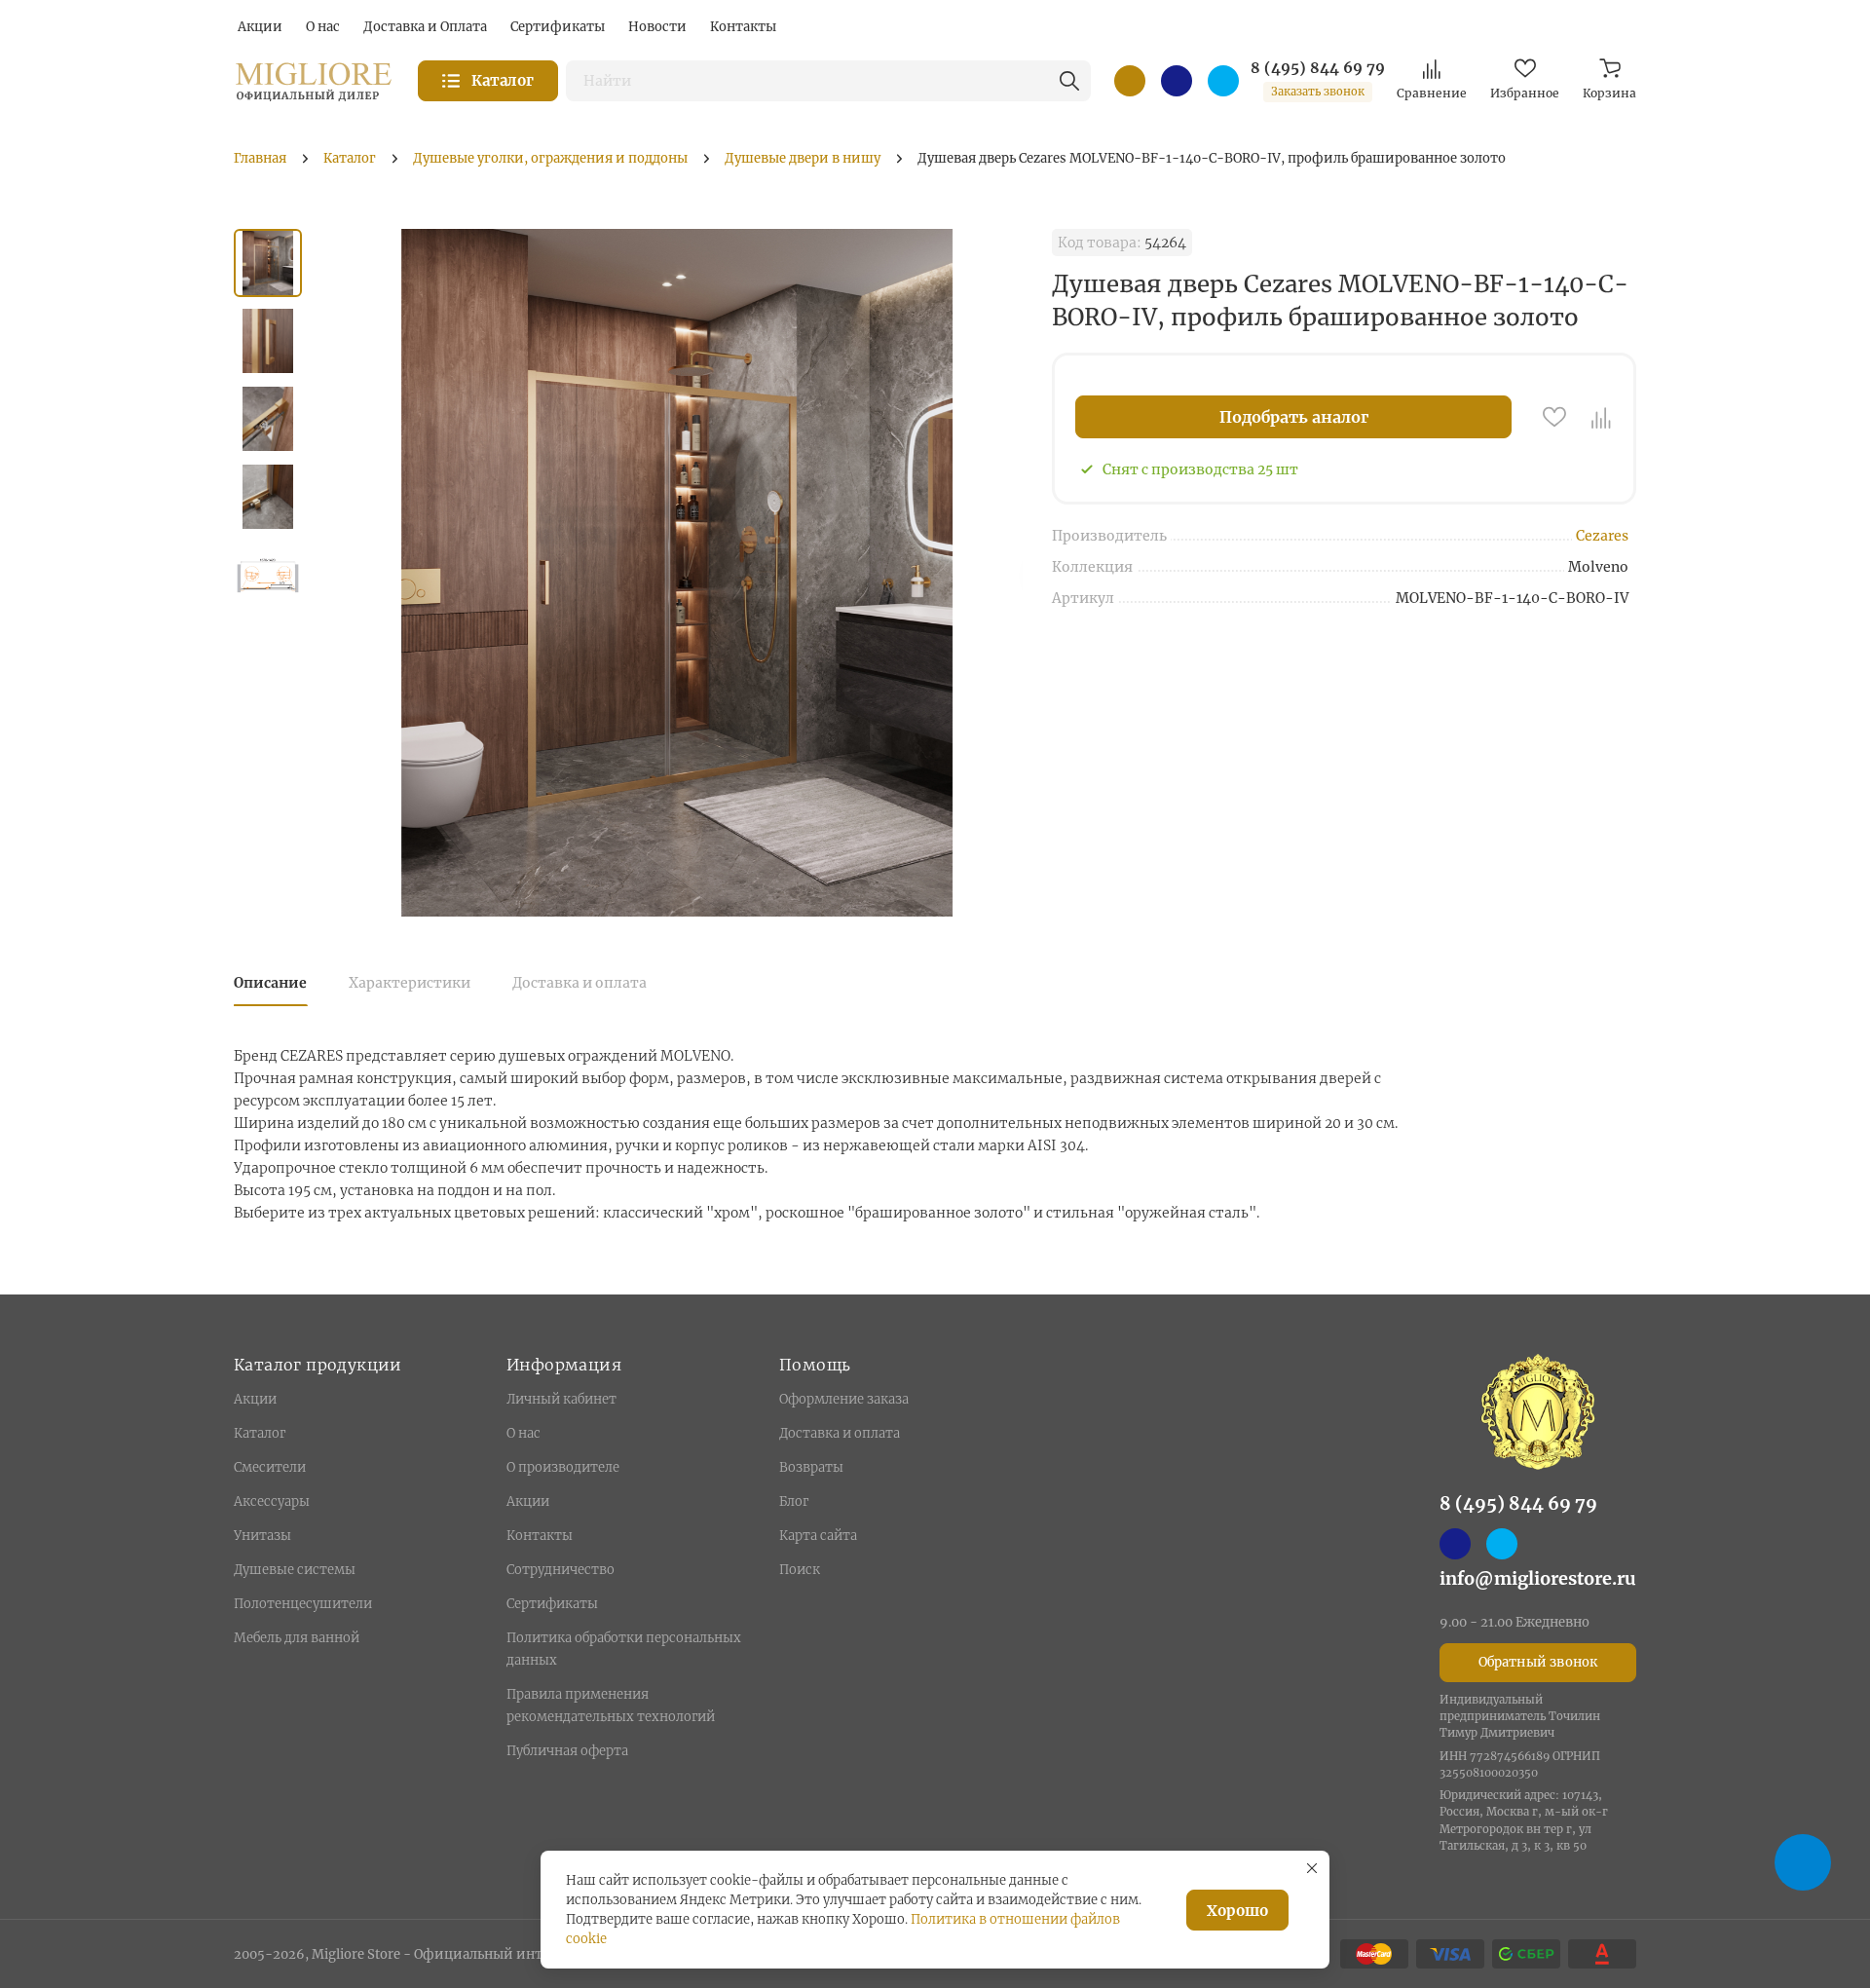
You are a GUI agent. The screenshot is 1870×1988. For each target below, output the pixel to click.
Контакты (540, 1536)
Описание (270, 983)
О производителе (563, 1467)
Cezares (1602, 536)
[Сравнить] (1601, 417)
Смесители (270, 1467)
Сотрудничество (561, 1570)
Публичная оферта (567, 1751)
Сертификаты (552, 1604)
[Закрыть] (1312, 1868)
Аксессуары (272, 1501)
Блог (794, 1501)
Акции (255, 1399)
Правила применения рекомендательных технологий (611, 1706)
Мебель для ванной (297, 1638)
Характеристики (410, 983)
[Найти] (1069, 81)
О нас (524, 1433)
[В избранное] (1554, 417)
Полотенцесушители (303, 1604)
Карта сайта (818, 1536)
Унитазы (262, 1536)
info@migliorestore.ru (1538, 1578)
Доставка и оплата (580, 983)
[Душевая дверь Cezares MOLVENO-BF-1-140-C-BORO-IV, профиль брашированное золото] (677, 573)
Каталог (260, 1433)
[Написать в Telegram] (1223, 81)
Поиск (800, 1570)
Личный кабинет (561, 1399)
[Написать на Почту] (1130, 81)
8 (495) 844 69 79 (1318, 68)
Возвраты (811, 1467)
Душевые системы (295, 1570)
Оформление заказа (844, 1399)
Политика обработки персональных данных (624, 1649)
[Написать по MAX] (1177, 81)
